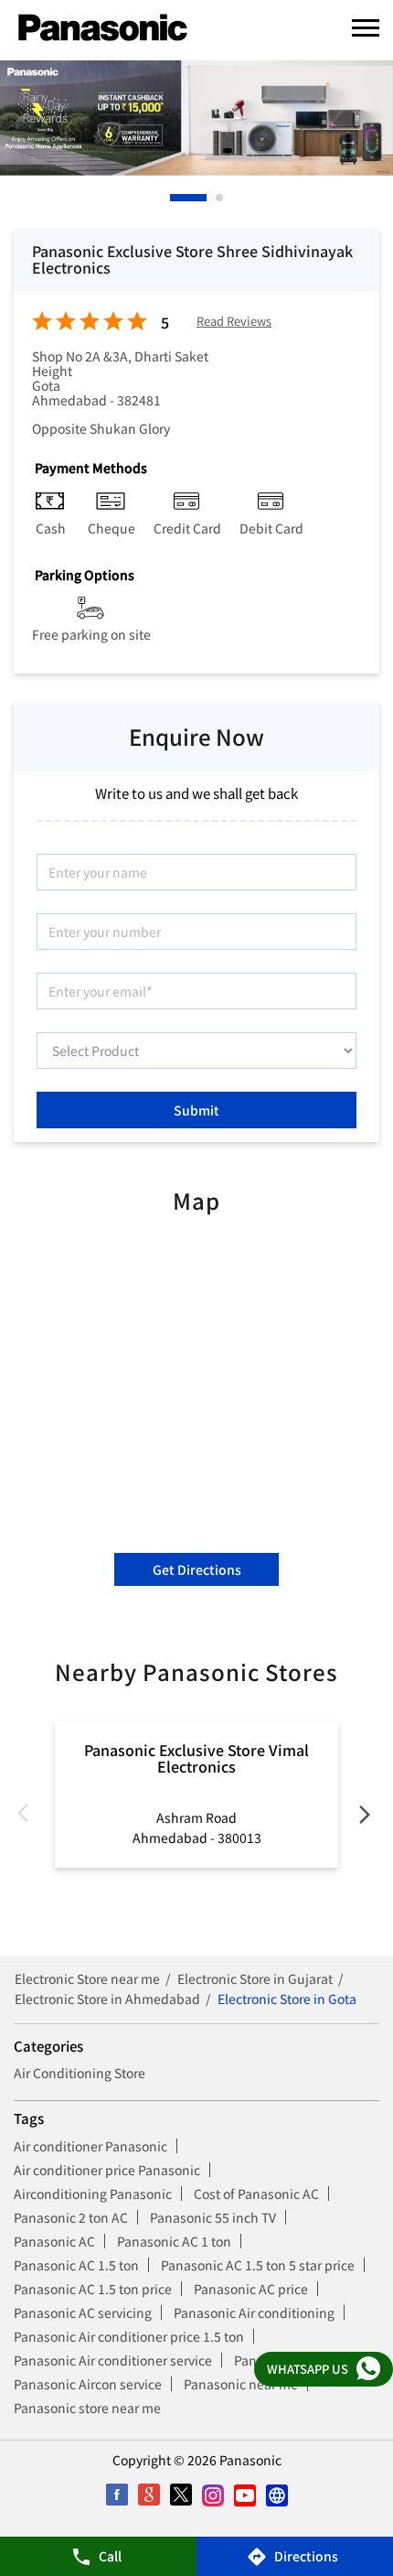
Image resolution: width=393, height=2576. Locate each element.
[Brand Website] (276, 2495)
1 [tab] (175, 198)
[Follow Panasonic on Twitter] (181, 2495)
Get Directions (197, 1569)
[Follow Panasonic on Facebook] (117, 2495)
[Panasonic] (103, 28)
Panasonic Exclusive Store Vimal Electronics (196, 1758)
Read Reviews (234, 322)
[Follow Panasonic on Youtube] (244, 2495)
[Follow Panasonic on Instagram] (212, 2495)
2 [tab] (191, 198)
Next (365, 1817)
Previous (28, 1817)
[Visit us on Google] (149, 2495)
